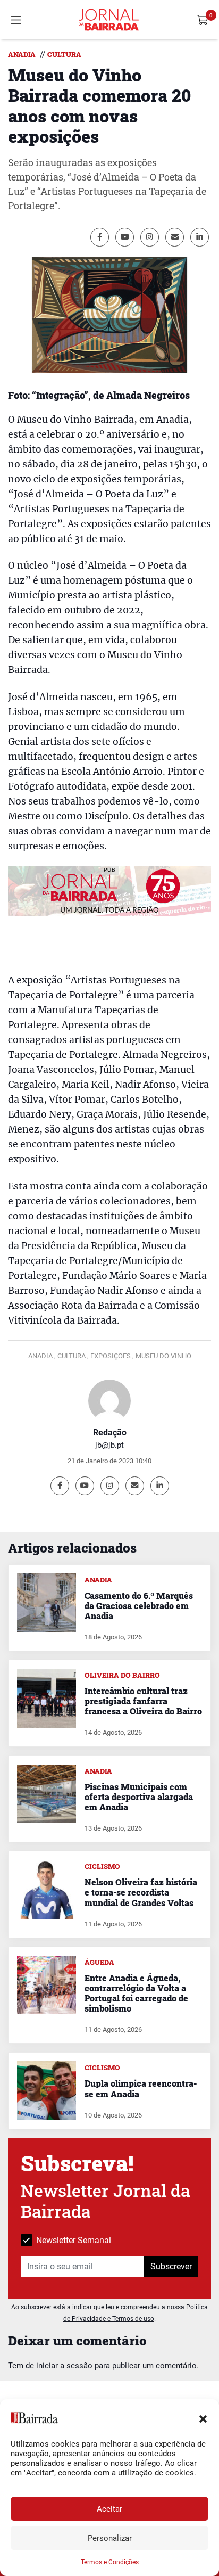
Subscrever (171, 2266)
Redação (110, 1433)
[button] (203, 2418)
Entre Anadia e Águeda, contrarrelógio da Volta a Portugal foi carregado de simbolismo (136, 1993)
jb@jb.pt (109, 1445)
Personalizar (110, 2538)
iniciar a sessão (64, 2366)
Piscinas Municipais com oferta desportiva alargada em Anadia (139, 1797)
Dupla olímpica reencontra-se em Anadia (141, 2088)
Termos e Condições (110, 2562)
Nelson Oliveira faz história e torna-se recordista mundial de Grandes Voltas (141, 1892)
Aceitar (109, 2509)
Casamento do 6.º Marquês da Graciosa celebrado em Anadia (139, 1606)
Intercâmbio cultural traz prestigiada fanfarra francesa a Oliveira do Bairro (143, 1701)
